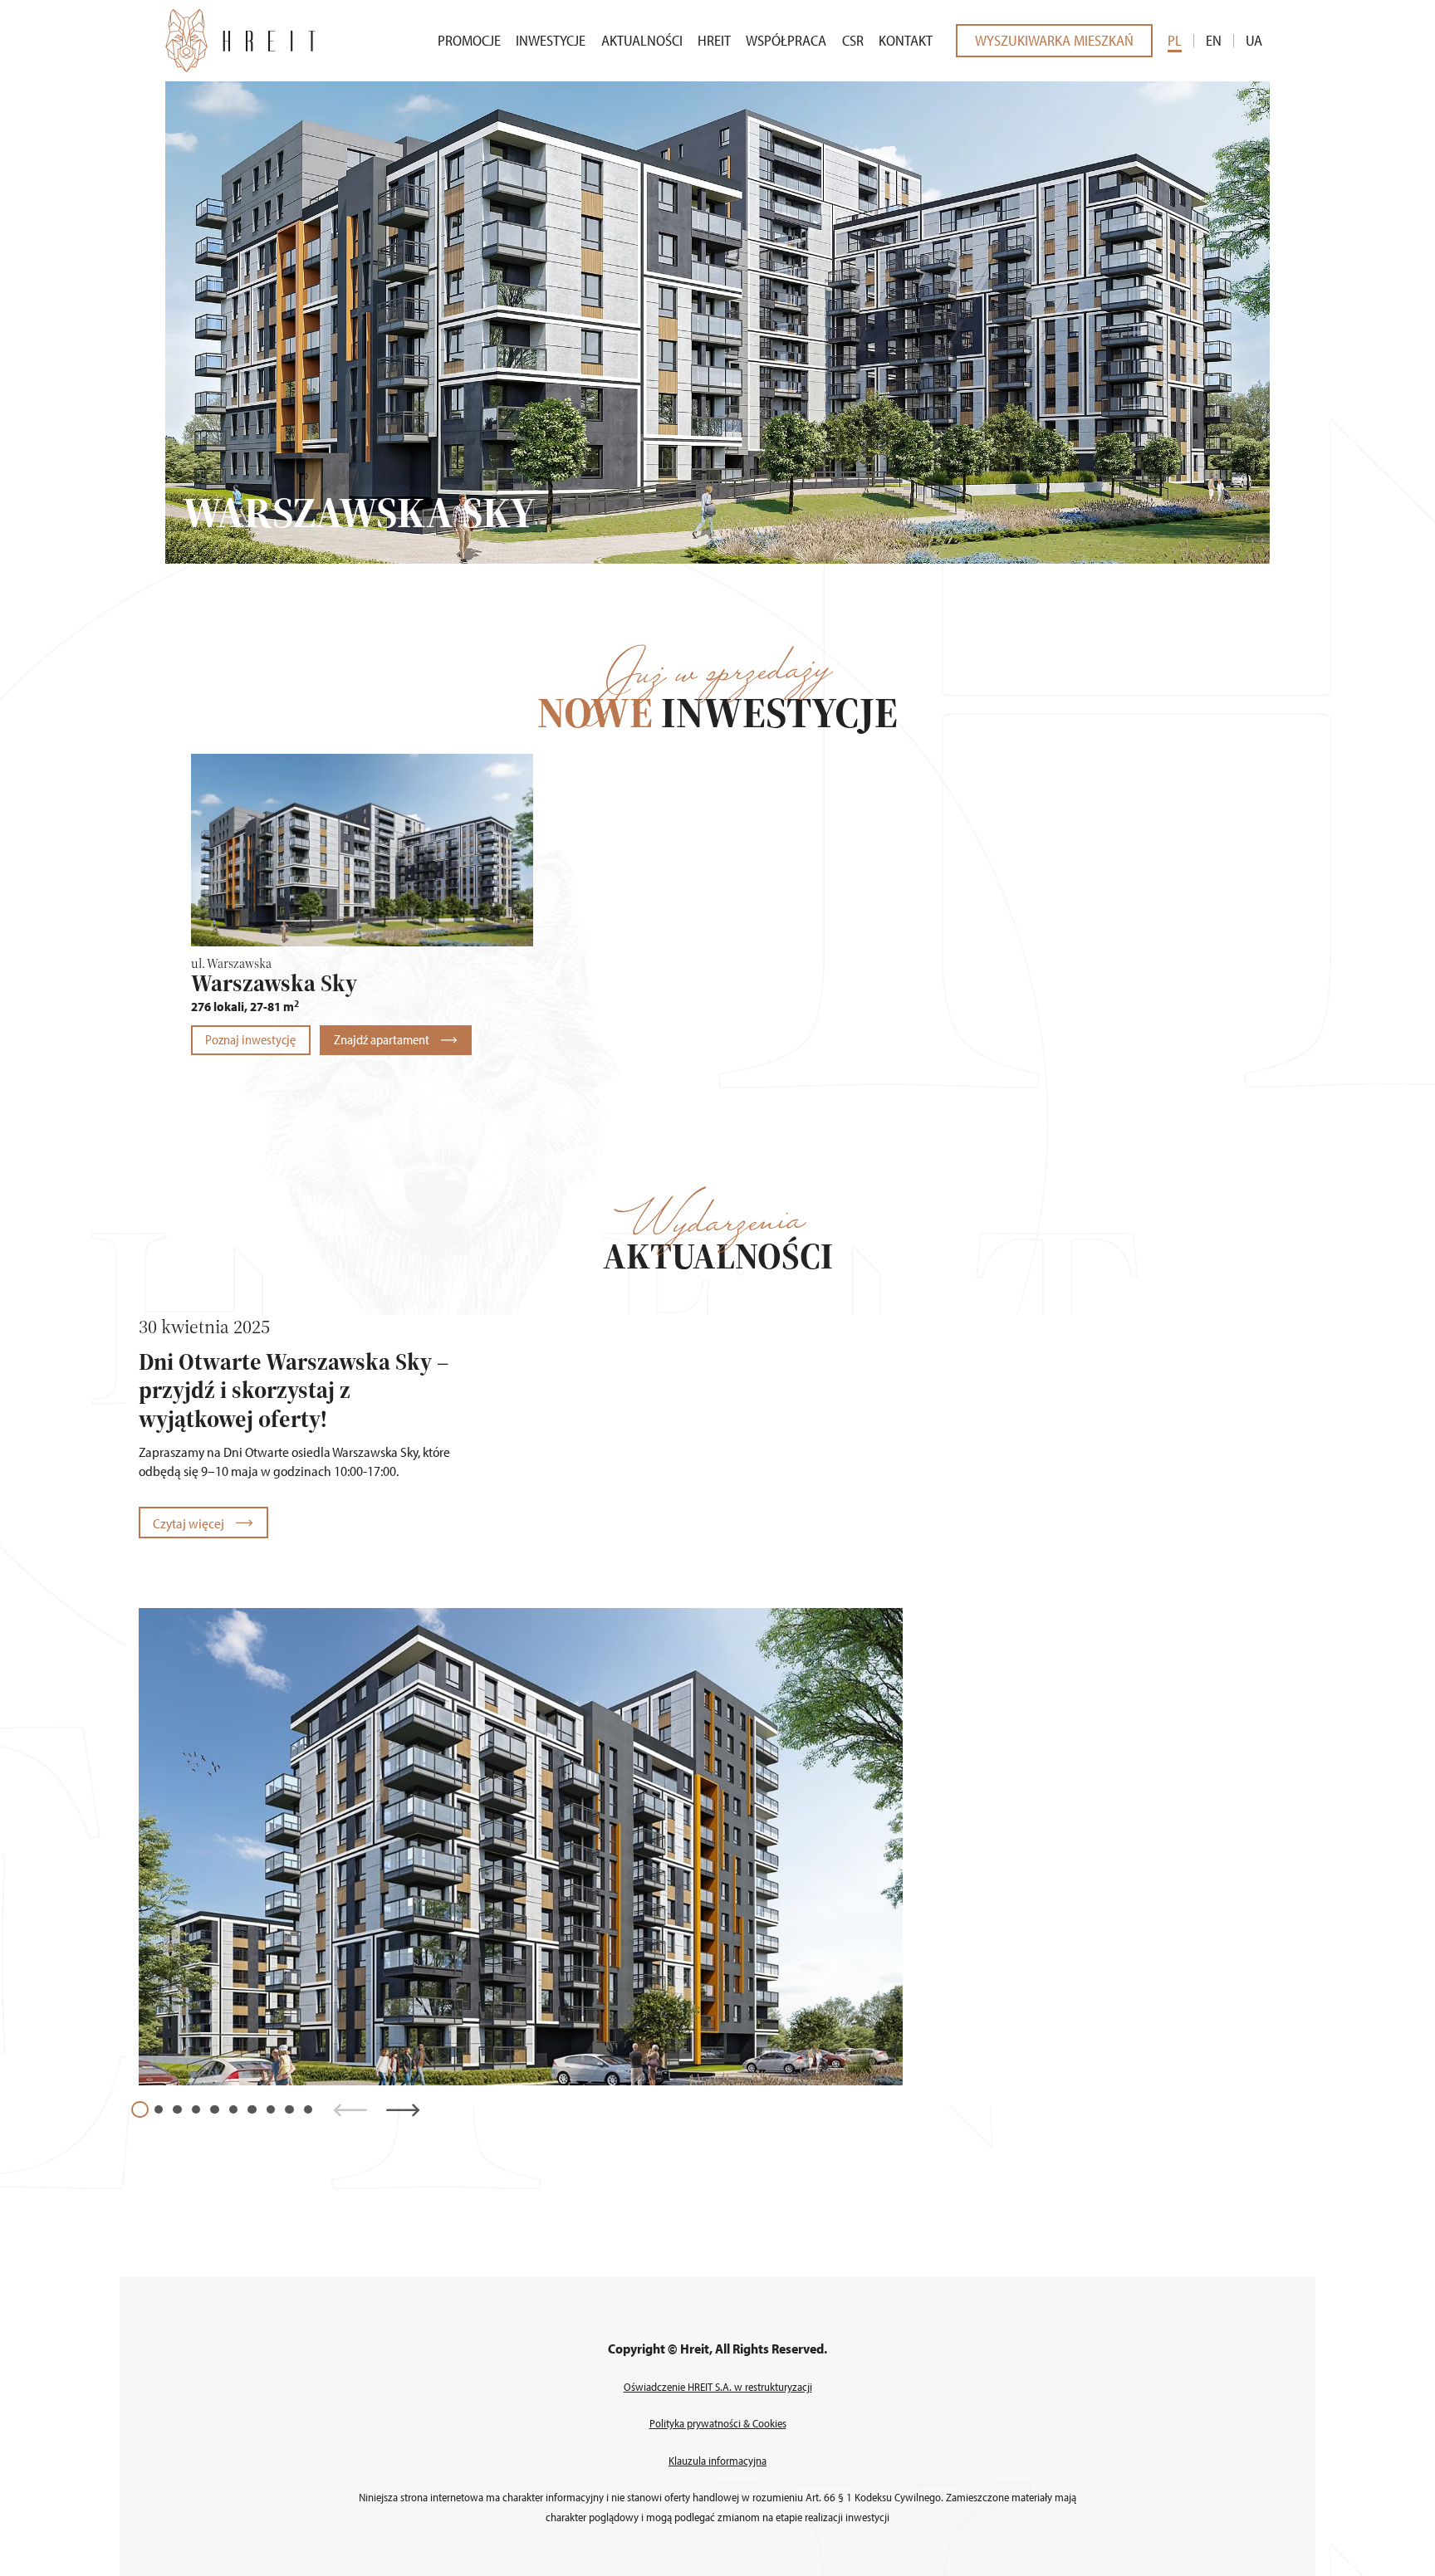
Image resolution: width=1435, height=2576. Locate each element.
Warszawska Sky (274, 983)
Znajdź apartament (383, 1039)
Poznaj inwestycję (250, 1039)
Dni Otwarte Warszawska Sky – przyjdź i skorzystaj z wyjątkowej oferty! (294, 1390)
